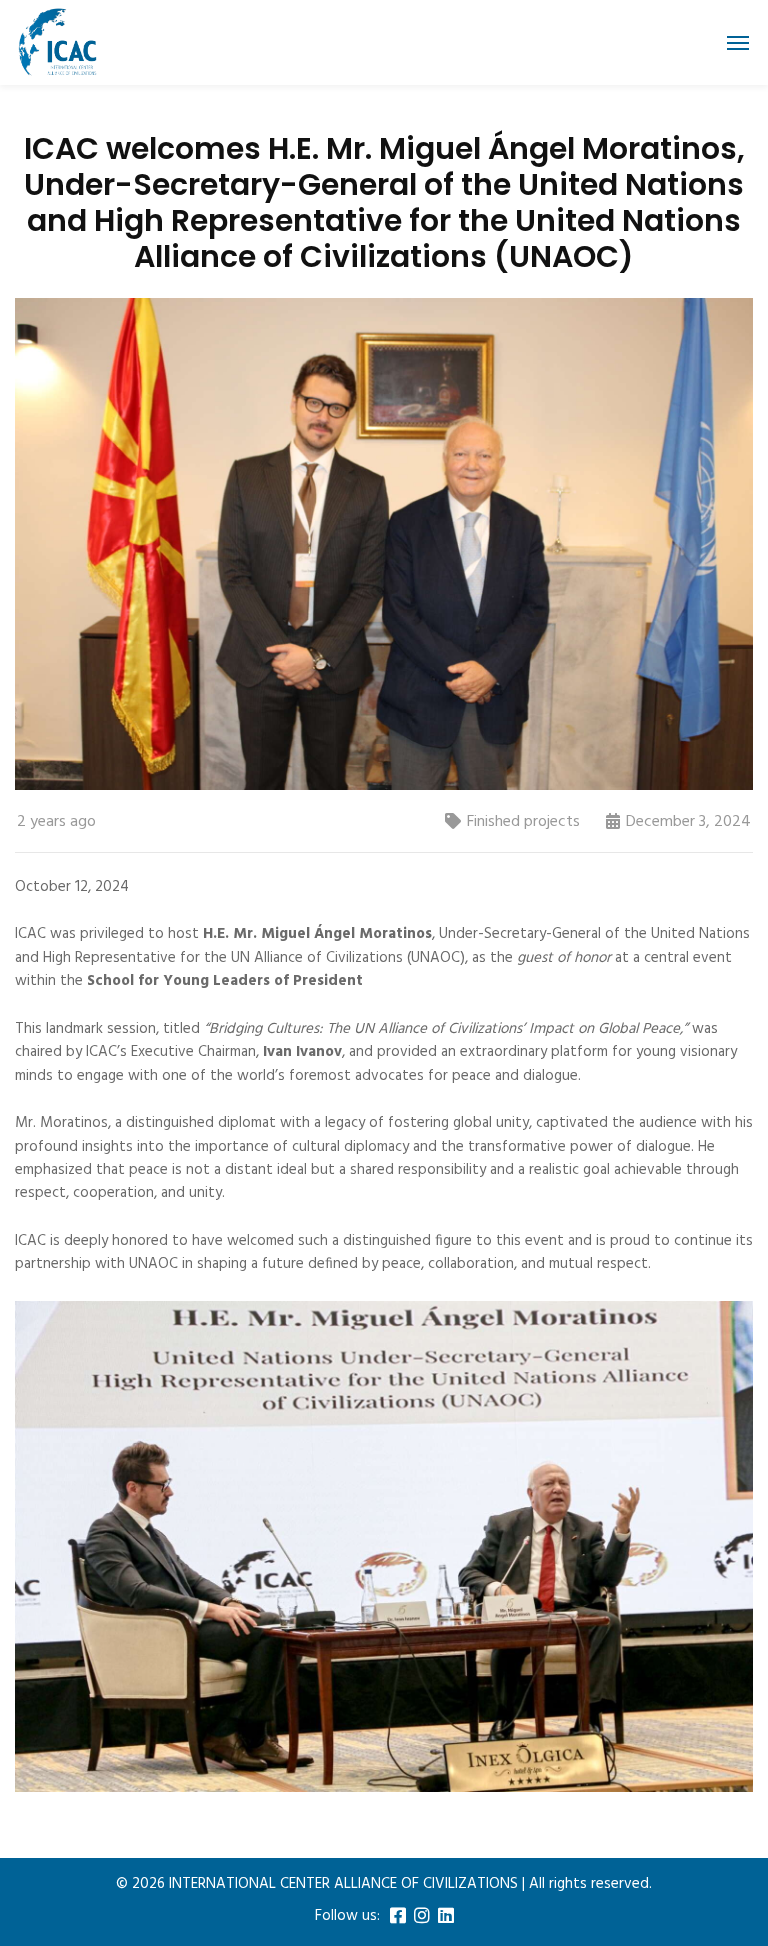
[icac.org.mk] (57, 42)
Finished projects (523, 822)
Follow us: (347, 1916)
